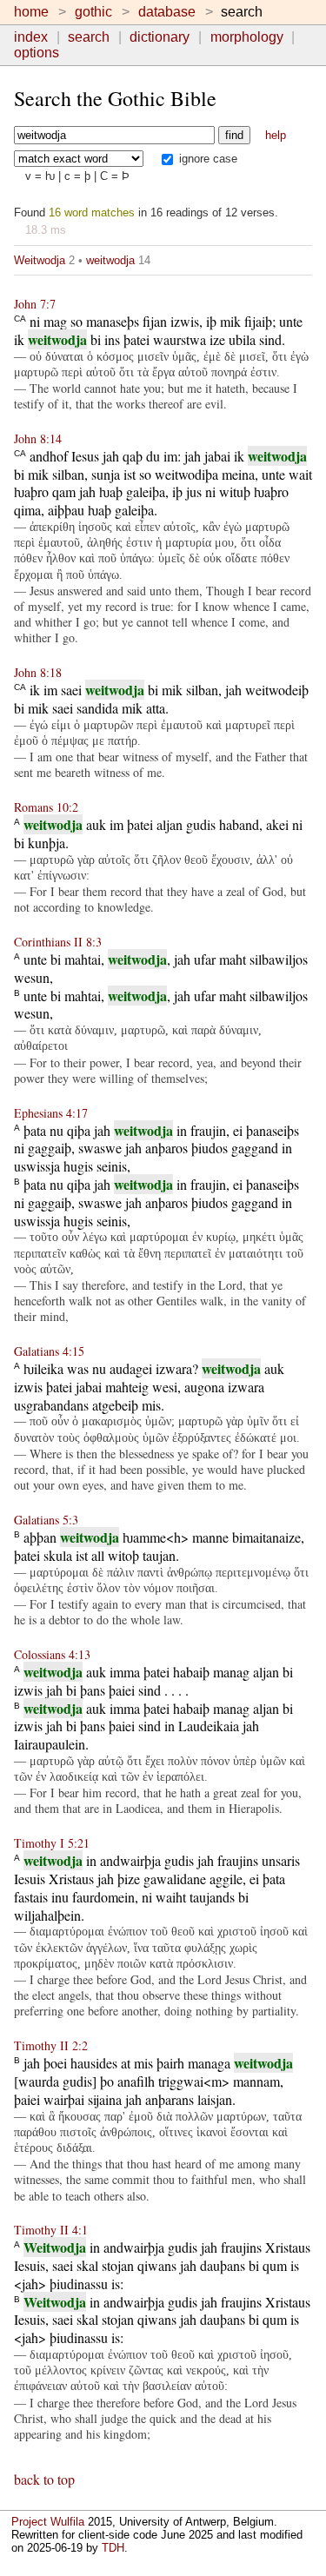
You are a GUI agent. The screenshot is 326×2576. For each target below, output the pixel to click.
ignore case (206, 159)
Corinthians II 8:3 (58, 942)
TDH (113, 2548)
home (31, 12)
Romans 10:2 (46, 807)
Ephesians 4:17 (51, 1113)
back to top (44, 2479)
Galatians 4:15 (49, 1351)
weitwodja (110, 260)
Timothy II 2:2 (51, 2045)
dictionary (160, 37)
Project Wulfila (48, 2522)
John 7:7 (35, 304)
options (37, 53)
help (276, 135)
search (89, 37)
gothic (93, 12)
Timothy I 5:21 (52, 1843)
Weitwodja (40, 260)
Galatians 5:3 (46, 1520)
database (167, 12)
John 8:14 (38, 438)
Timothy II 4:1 (51, 2230)
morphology (247, 37)
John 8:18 (38, 672)
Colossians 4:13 (52, 1654)
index (31, 37)
